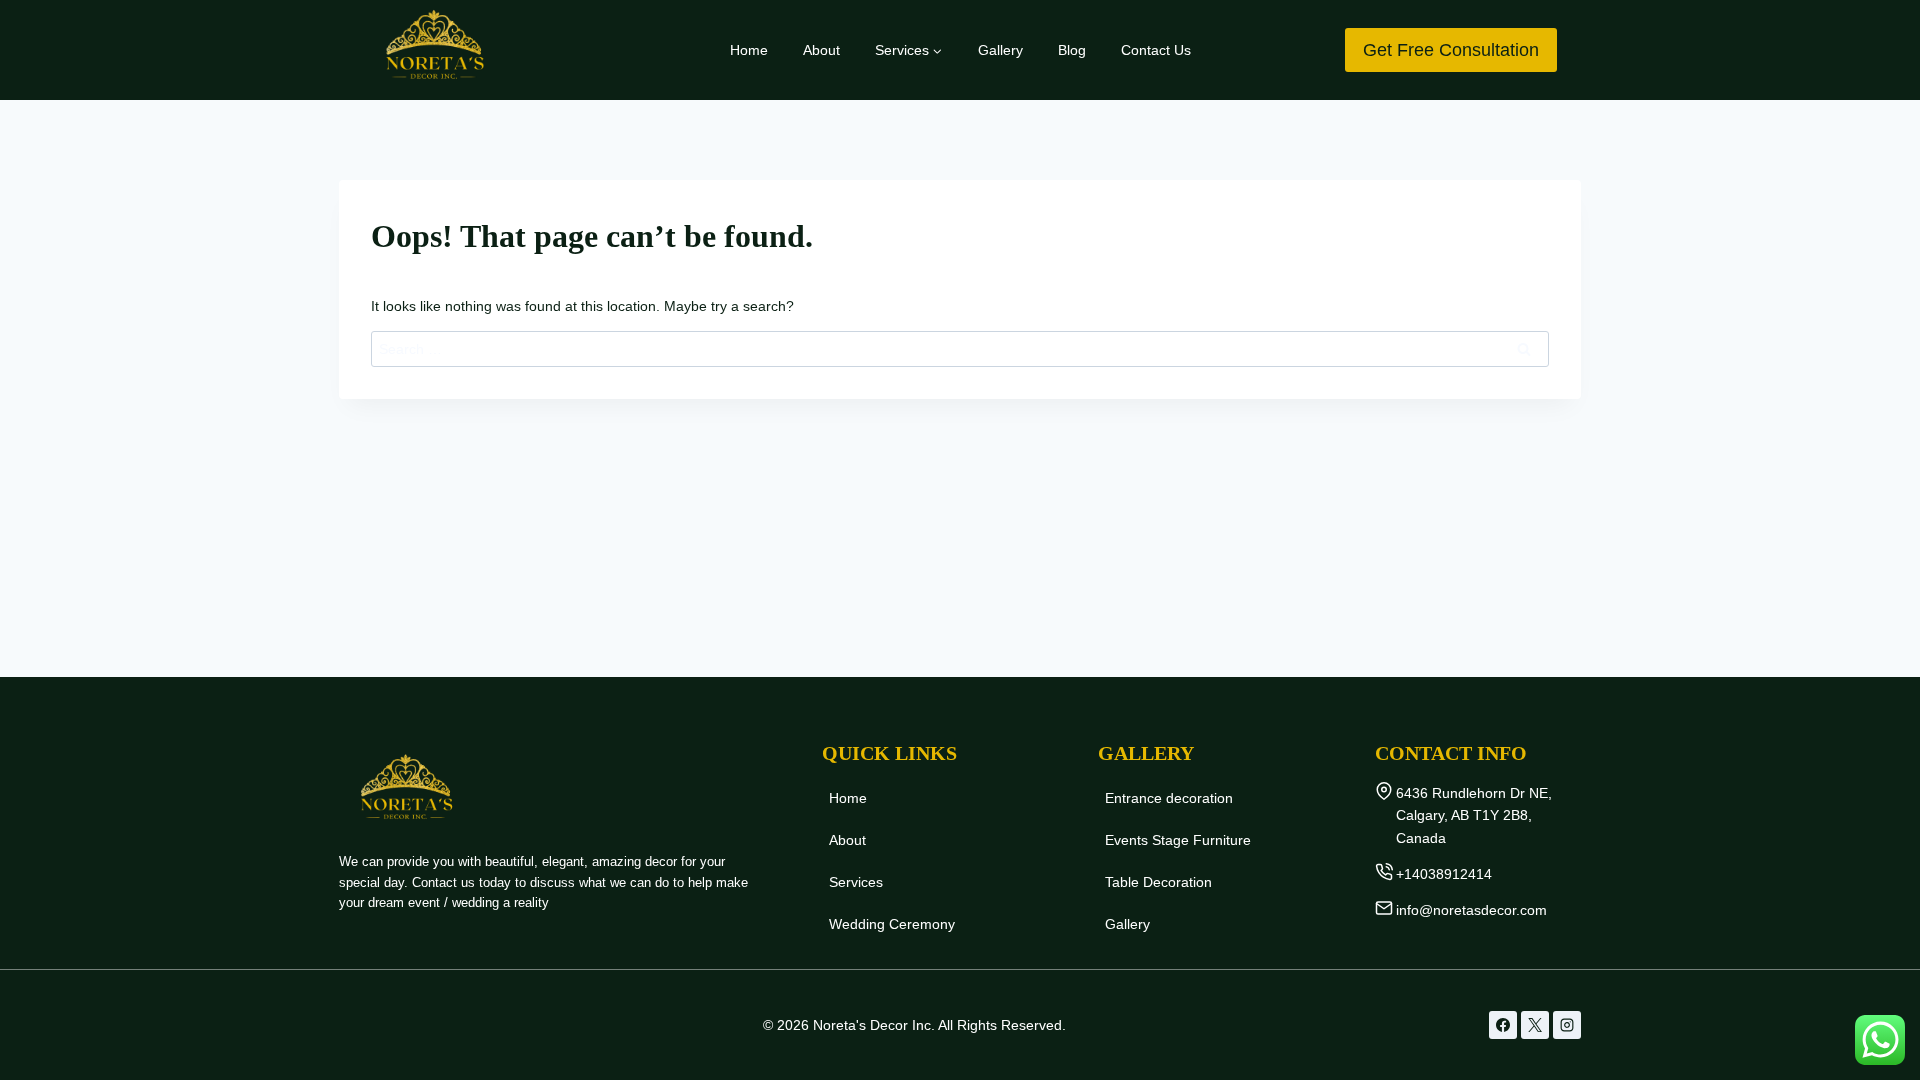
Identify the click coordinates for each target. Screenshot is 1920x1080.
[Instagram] (1567, 1025)
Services (856, 882)
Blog (1072, 50)
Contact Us (1156, 50)
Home (749, 50)
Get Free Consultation (1451, 50)
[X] (1535, 1025)
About (821, 50)
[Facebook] (1503, 1025)
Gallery (1000, 50)
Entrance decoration (1169, 798)
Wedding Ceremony (892, 924)
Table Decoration (1158, 882)
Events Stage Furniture (1178, 840)
